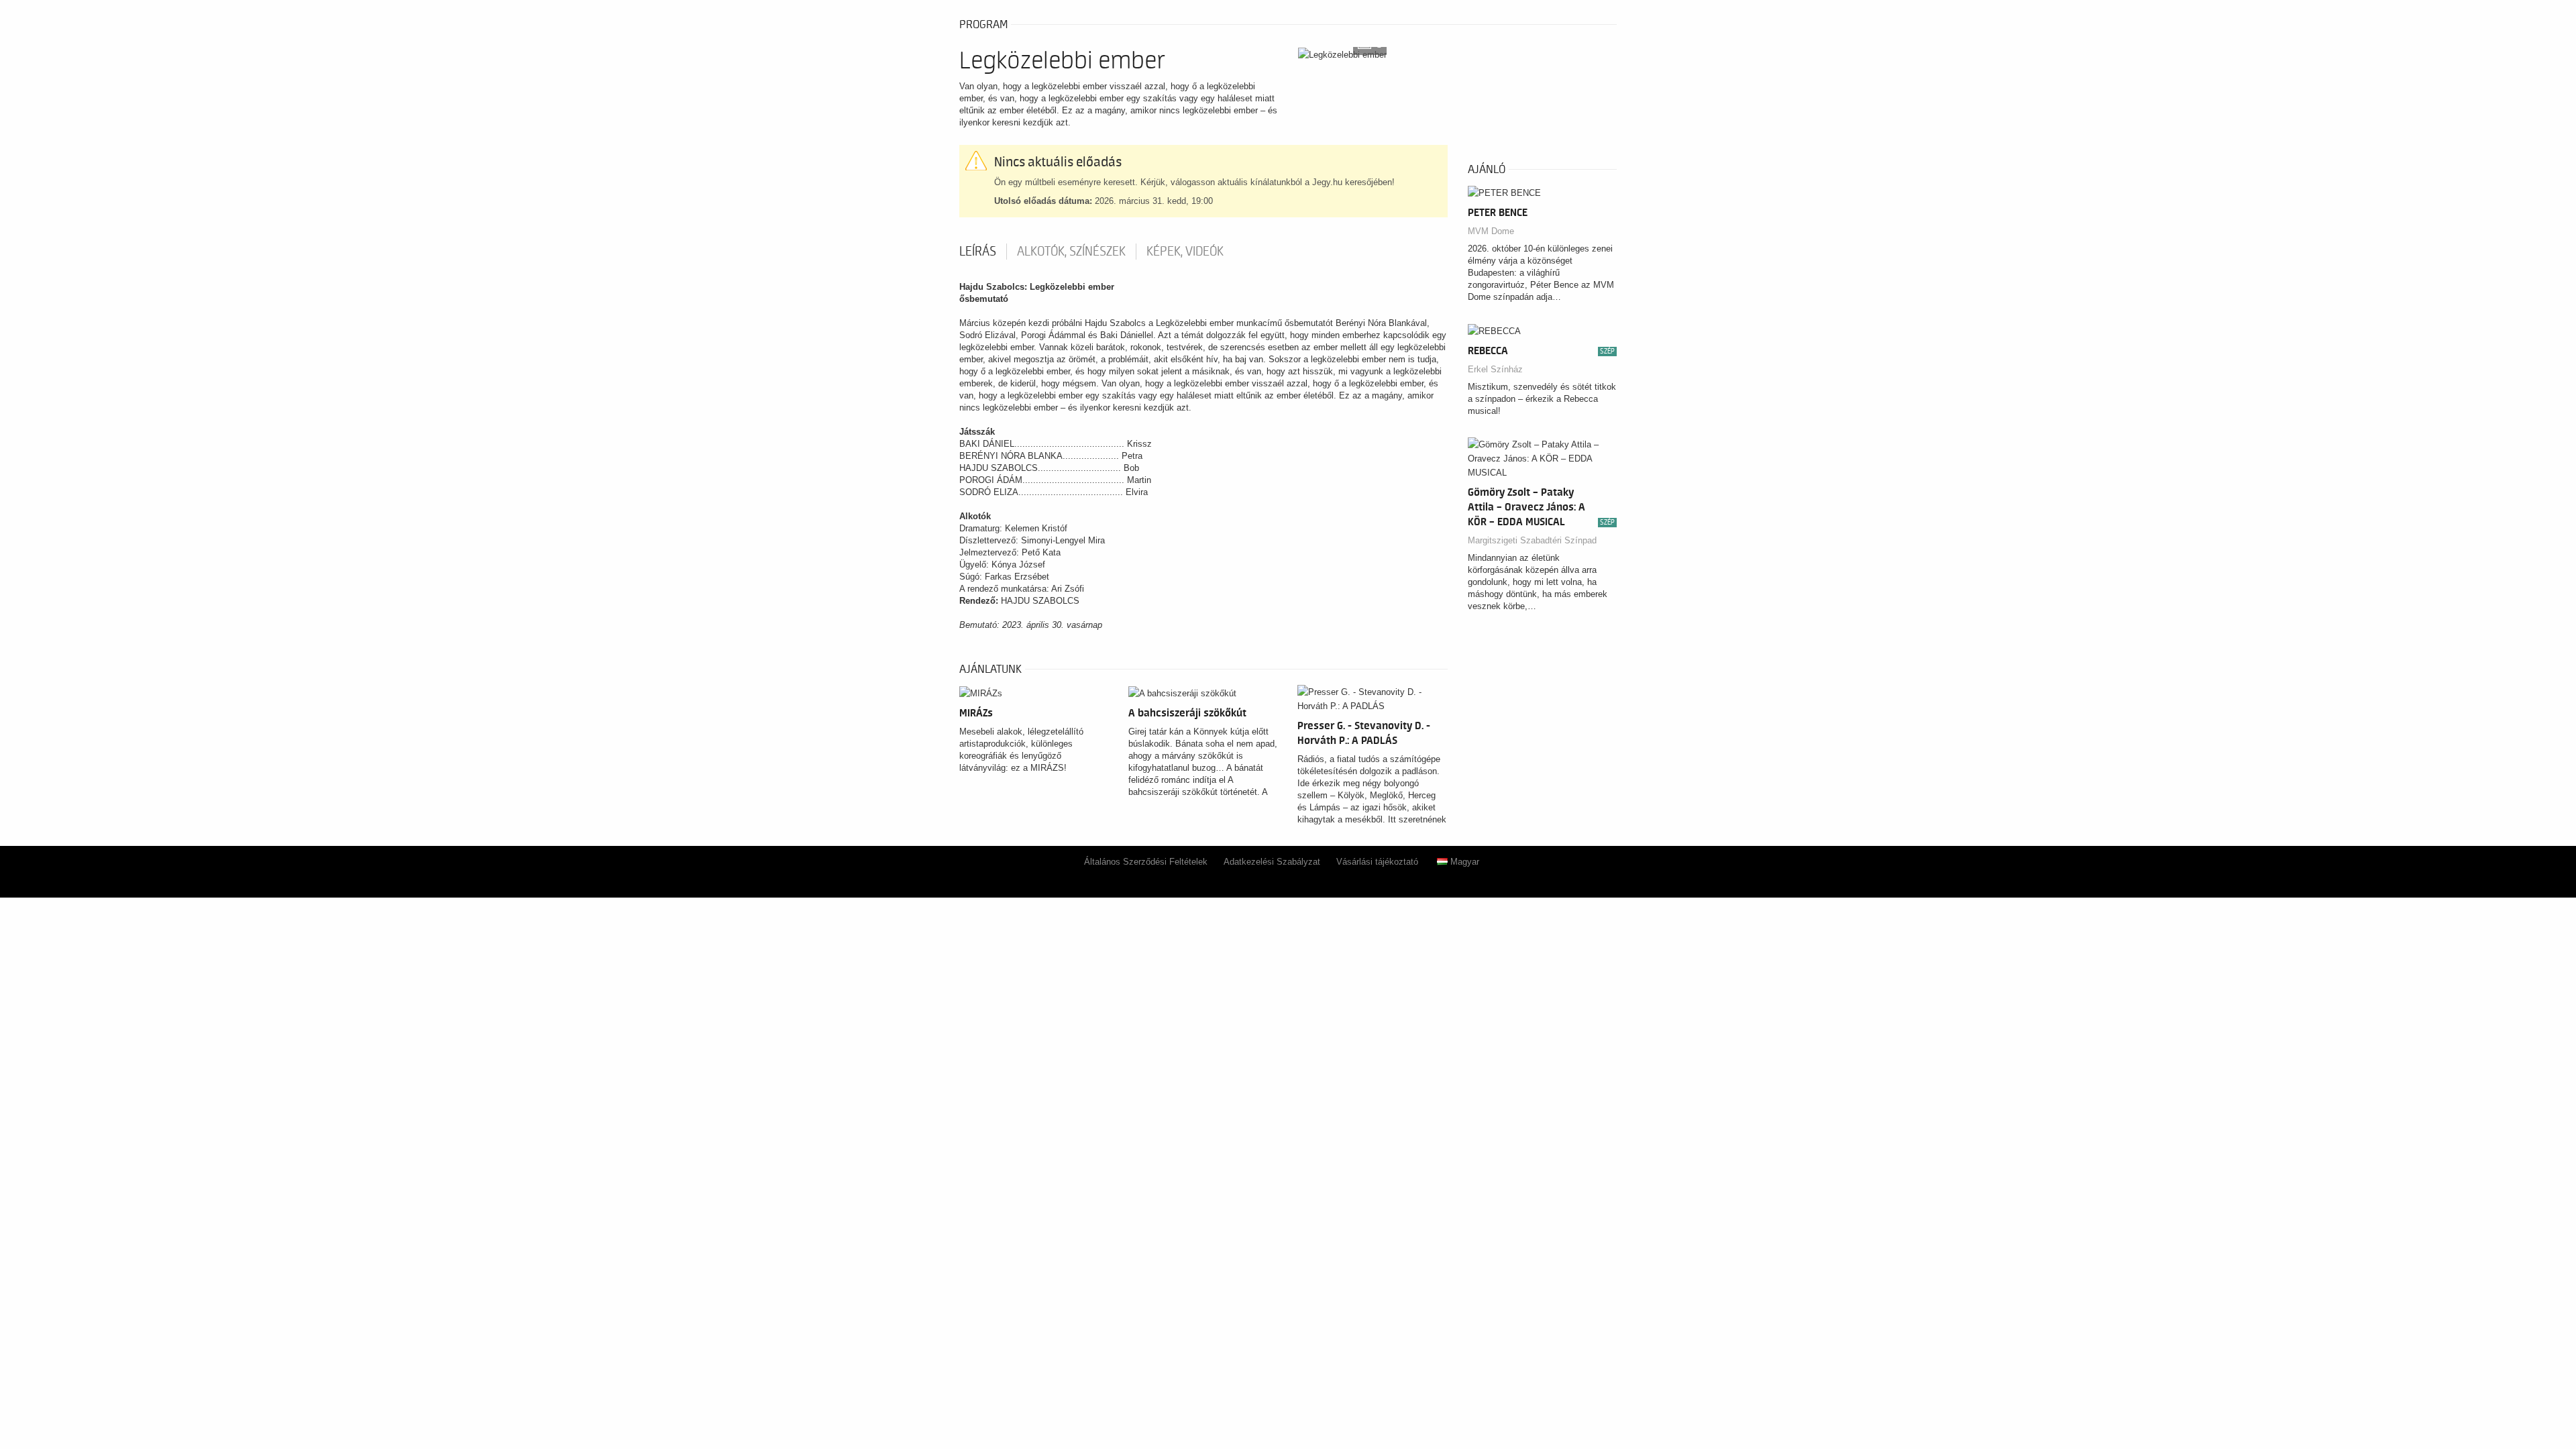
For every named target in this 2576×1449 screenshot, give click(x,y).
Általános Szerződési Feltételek (1146, 862)
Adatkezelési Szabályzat (1272, 862)
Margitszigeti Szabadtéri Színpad (1532, 540)
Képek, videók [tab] (1185, 252)
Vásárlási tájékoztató (1377, 862)
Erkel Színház (1495, 369)
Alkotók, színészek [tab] (1071, 252)
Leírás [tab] (978, 252)
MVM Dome (1491, 231)
